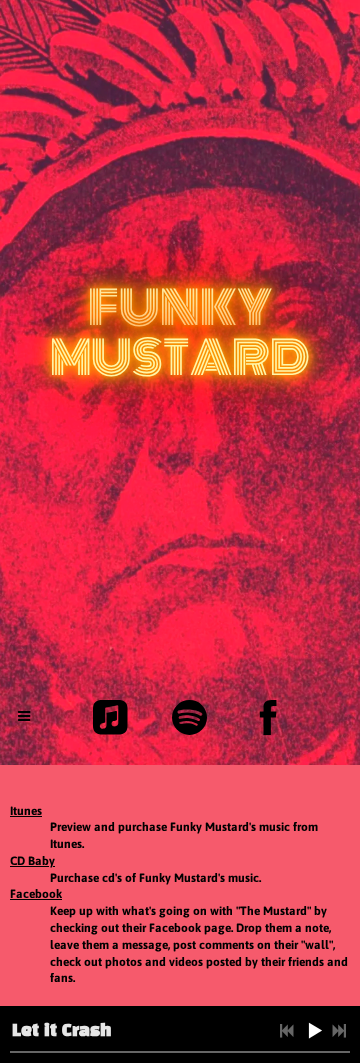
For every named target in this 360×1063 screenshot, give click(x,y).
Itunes (26, 811)
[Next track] (339, 1031)
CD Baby (32, 861)
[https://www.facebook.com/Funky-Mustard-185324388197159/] (268, 717)
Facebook (36, 894)
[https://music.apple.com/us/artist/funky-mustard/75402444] (110, 717)
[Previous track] (287, 1031)
